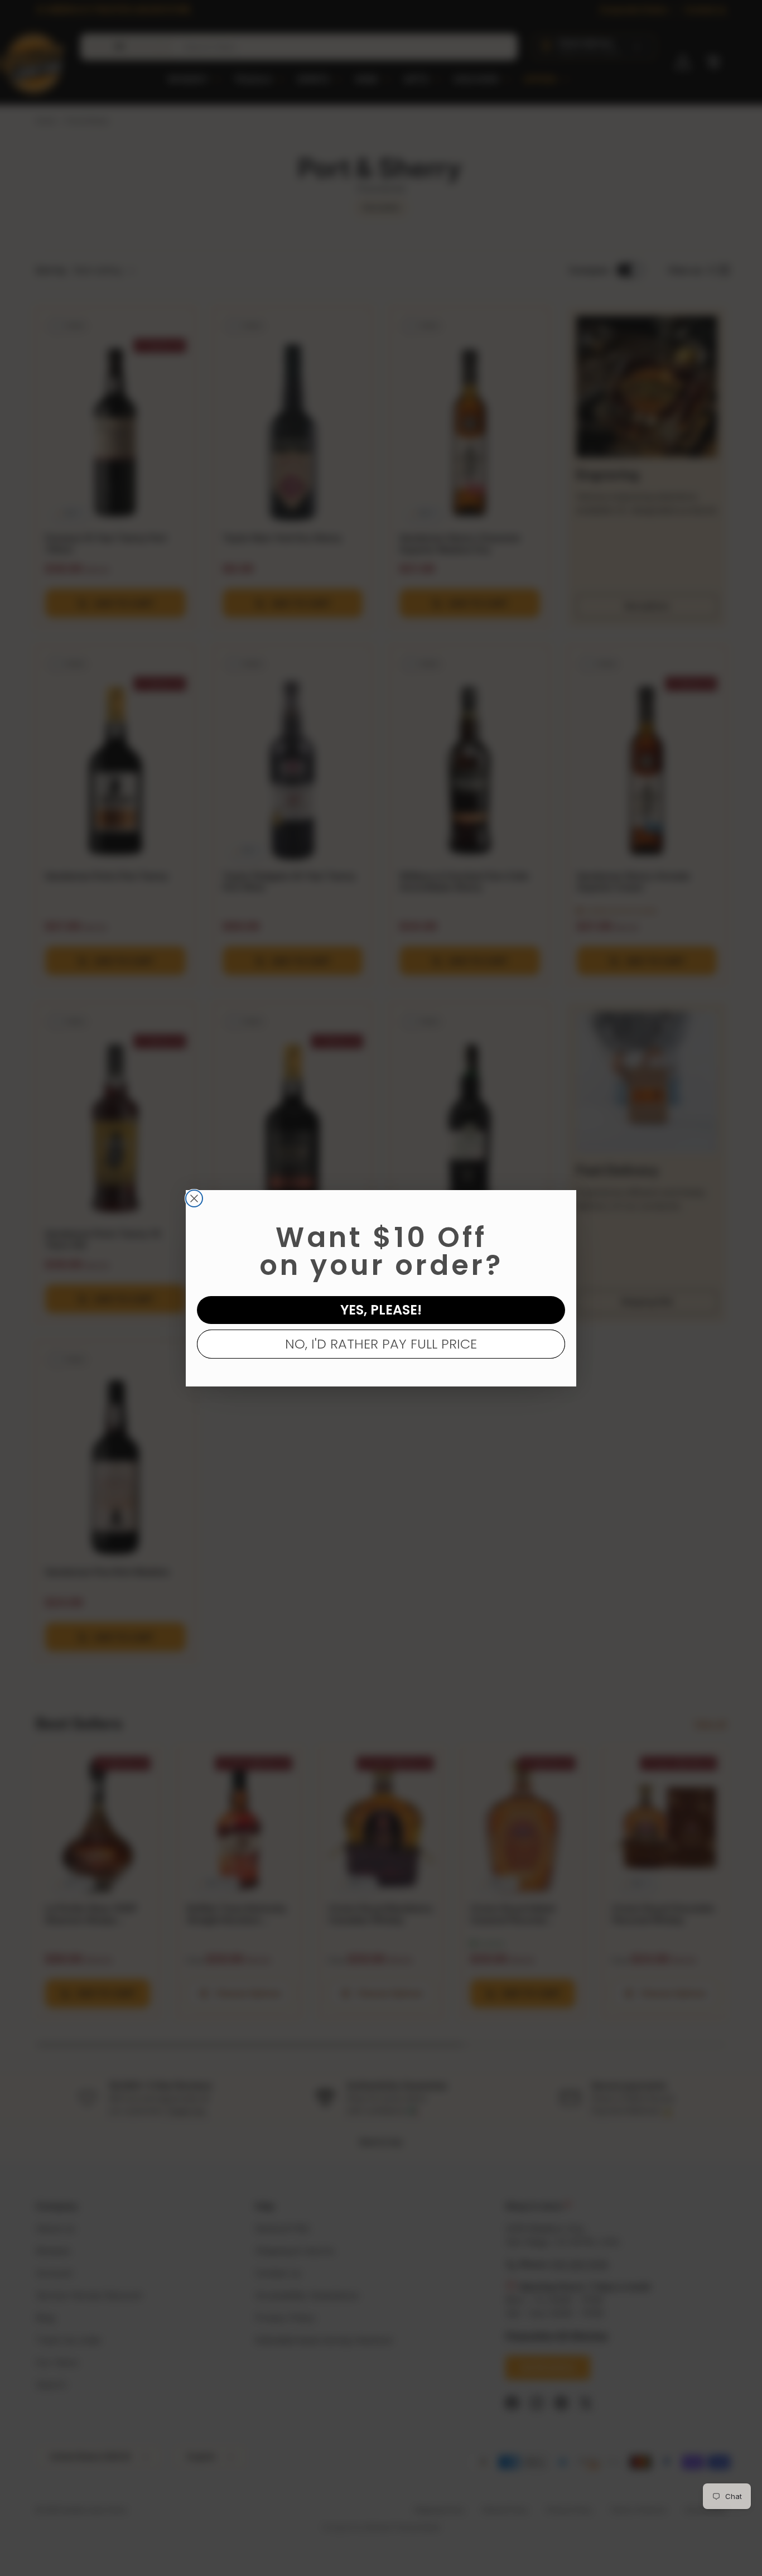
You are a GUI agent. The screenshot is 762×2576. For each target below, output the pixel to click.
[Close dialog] (194, 1198)
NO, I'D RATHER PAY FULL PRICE (381, 1344)
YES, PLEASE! (381, 1310)
